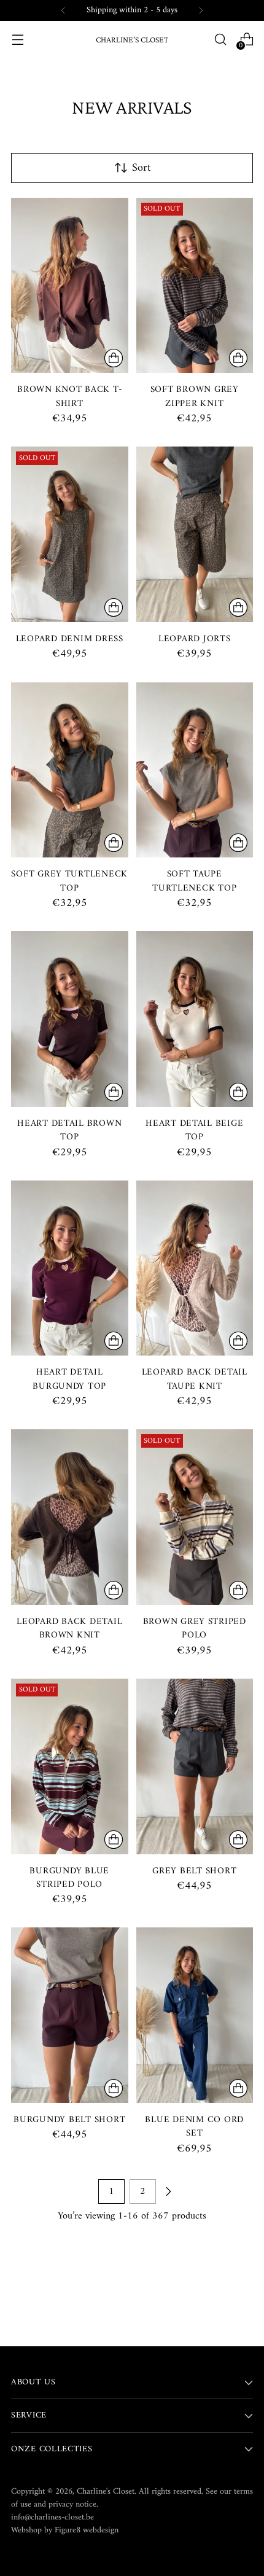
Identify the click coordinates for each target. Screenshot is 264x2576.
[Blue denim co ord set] (195, 2015)
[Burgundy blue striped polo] (70, 1766)
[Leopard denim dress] (70, 534)
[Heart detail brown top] (70, 1019)
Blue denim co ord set (194, 2126)
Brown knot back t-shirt (69, 396)
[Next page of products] (168, 2192)
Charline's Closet (106, 2492)
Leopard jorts (195, 639)
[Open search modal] (220, 40)
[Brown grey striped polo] (195, 1517)
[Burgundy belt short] (70, 2015)
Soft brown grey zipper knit (195, 396)
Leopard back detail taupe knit (195, 1379)
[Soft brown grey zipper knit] (195, 286)
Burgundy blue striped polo (69, 1878)
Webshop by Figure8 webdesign (65, 2530)
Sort (141, 168)
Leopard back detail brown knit (69, 1628)
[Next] (201, 10)
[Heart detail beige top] (195, 1019)
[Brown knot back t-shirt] (70, 286)
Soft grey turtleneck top (69, 881)
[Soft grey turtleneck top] (70, 770)
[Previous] (63, 10)
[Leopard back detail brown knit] (70, 1517)
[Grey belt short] (195, 1766)
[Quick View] (114, 358)
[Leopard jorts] (195, 534)
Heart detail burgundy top (69, 1379)
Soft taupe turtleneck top (194, 881)
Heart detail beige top (194, 1130)
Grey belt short (194, 1871)
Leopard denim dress (70, 639)
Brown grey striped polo (195, 1628)
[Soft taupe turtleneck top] (195, 770)
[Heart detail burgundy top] (70, 1268)
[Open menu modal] (17, 40)
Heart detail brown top (69, 1130)
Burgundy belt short (69, 2120)
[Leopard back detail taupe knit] (195, 1268)
